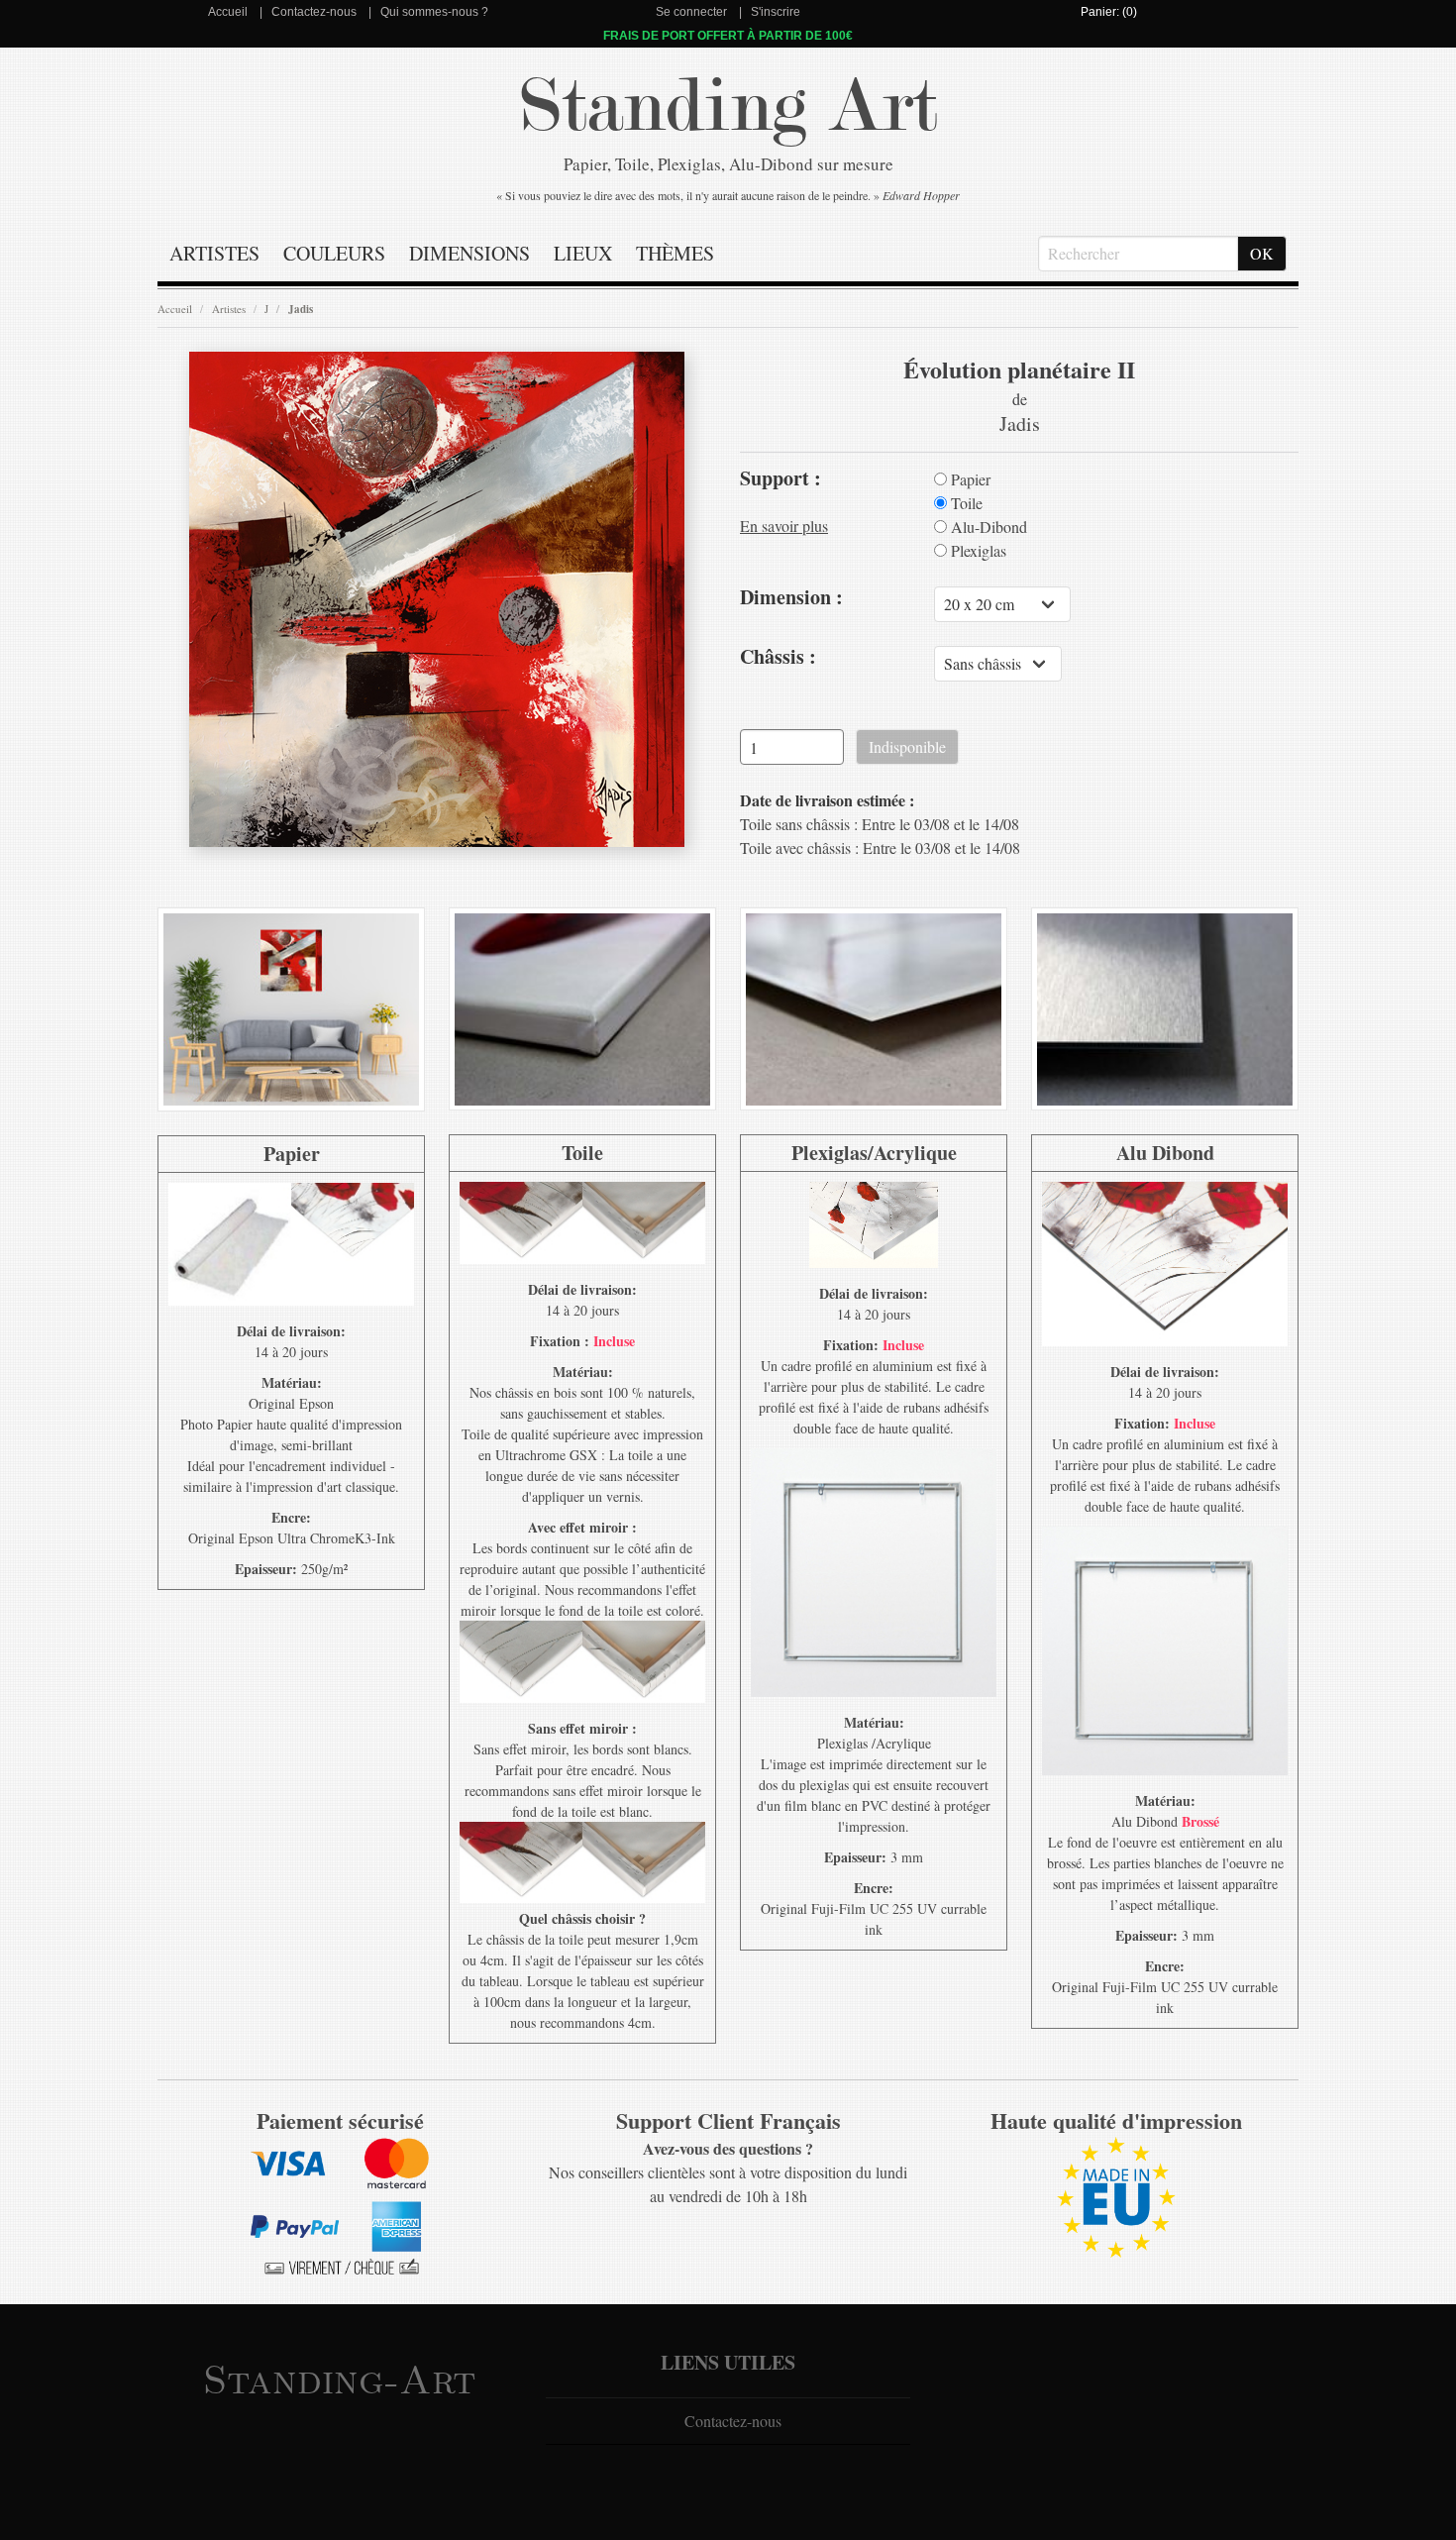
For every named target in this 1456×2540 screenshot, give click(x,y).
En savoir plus (784, 526)
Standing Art (728, 106)
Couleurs (334, 253)
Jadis (301, 309)
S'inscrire (776, 12)
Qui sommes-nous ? (434, 12)
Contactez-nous (314, 12)
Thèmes (675, 253)
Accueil (228, 12)
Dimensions (469, 253)
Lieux (583, 253)
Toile (965, 503)
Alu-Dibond (987, 527)
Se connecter (691, 12)
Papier (969, 479)
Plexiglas (977, 551)
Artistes (214, 253)
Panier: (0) (1109, 12)
